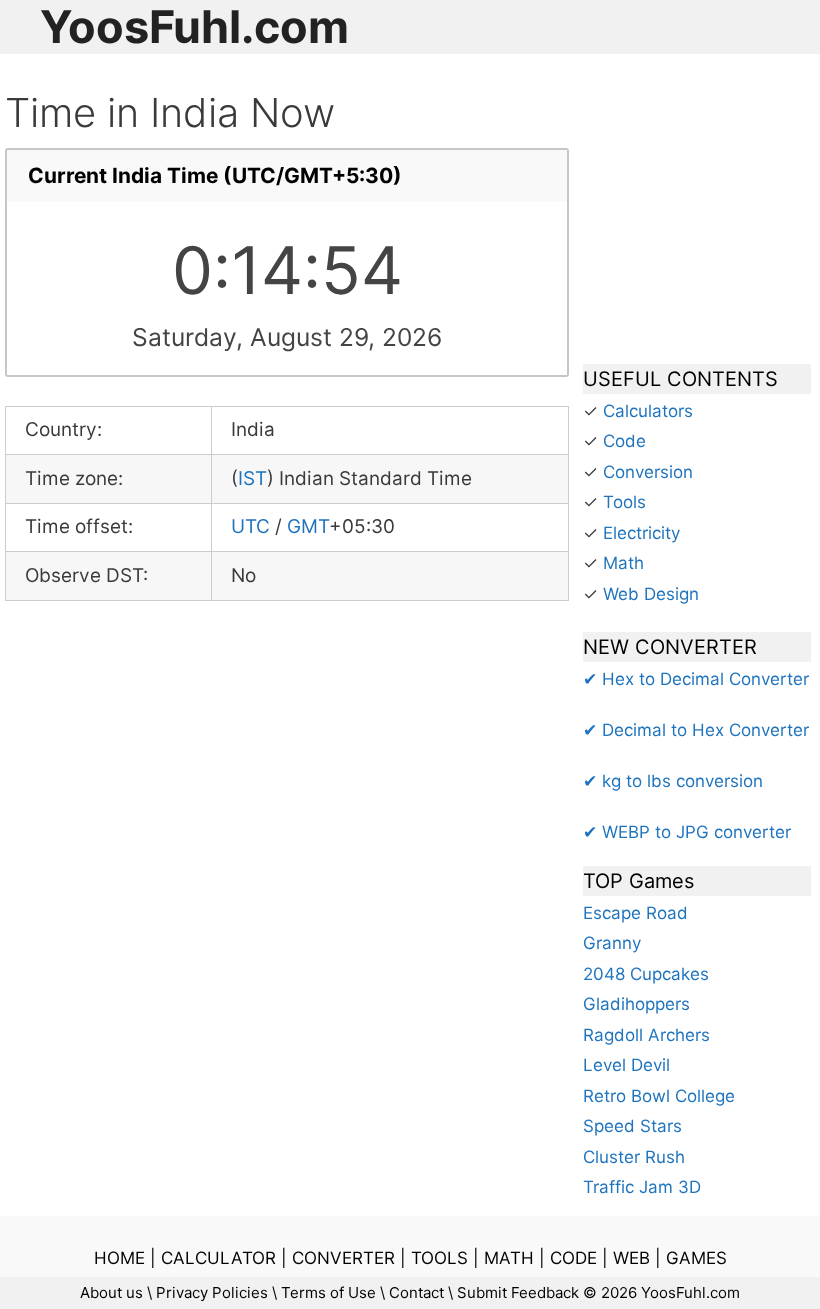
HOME (119, 1258)
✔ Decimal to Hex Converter (696, 730)
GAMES (696, 1258)
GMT (308, 526)
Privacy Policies (212, 1292)
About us (111, 1292)
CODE (573, 1258)
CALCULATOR (218, 1258)
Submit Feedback (518, 1292)
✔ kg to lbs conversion (673, 781)
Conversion (648, 472)
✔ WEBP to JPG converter (687, 832)
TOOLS (439, 1258)
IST (252, 478)
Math (623, 563)
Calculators (648, 411)
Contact (416, 1292)
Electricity (641, 533)
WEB (631, 1258)
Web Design (651, 594)
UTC (250, 526)
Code (624, 441)
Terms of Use (328, 1292)
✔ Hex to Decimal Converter (696, 679)
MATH (509, 1258)
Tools (624, 502)
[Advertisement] (697, 218)
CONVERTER (343, 1258)
